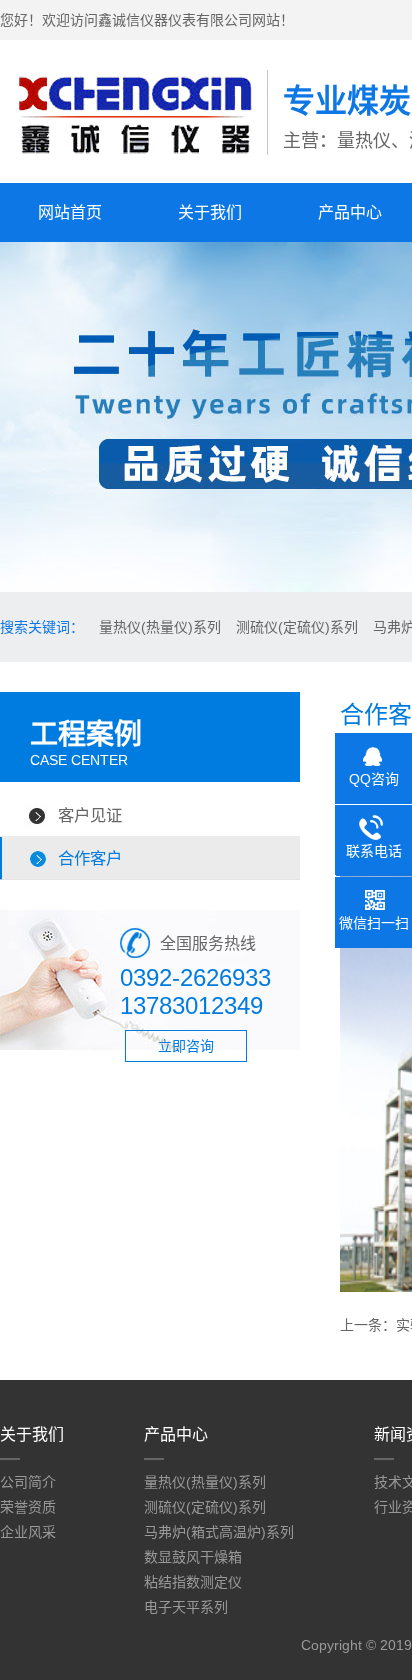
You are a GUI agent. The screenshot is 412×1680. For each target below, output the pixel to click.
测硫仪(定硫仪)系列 (297, 627)
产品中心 (176, 1434)
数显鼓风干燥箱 (193, 1557)
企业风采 (28, 1532)
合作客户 (90, 858)
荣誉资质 (28, 1507)
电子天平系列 (186, 1607)
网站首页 (70, 212)
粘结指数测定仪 (193, 1582)
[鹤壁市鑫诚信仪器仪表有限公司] (133, 161)
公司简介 (28, 1482)
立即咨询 (186, 1046)
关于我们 (210, 212)
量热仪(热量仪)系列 (160, 627)
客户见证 (90, 815)
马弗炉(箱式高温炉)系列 (219, 1532)
